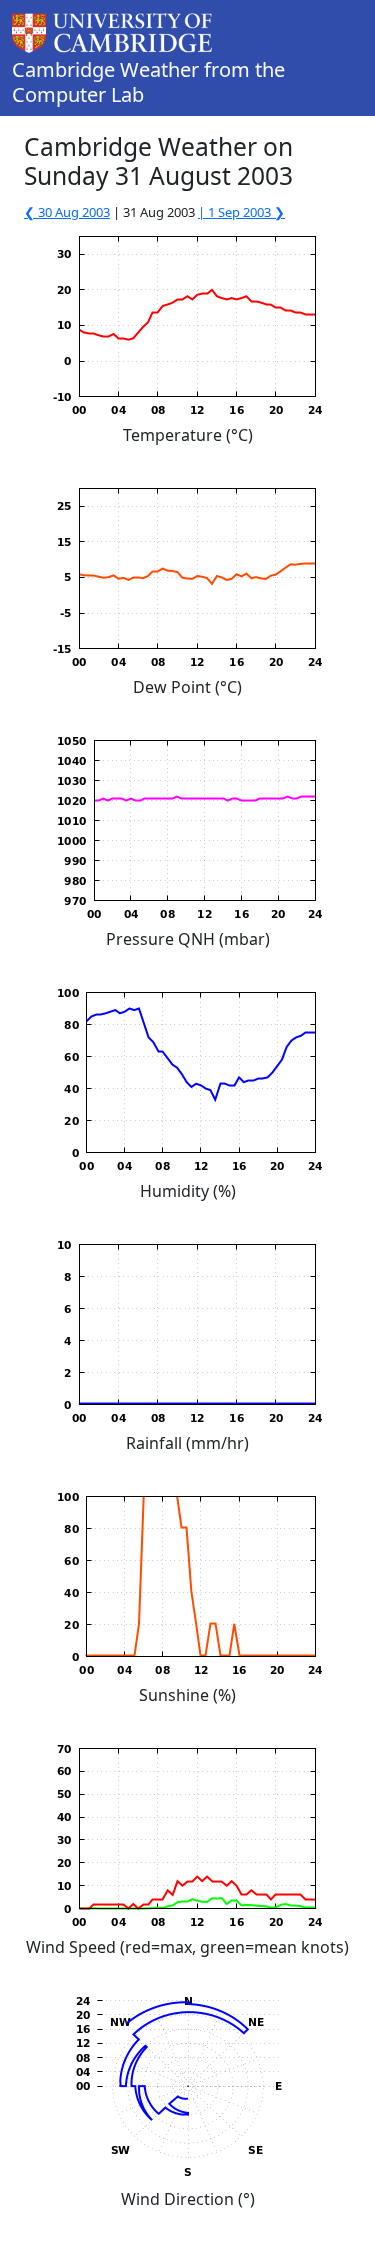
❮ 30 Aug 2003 (67, 212)
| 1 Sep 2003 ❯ (241, 212)
